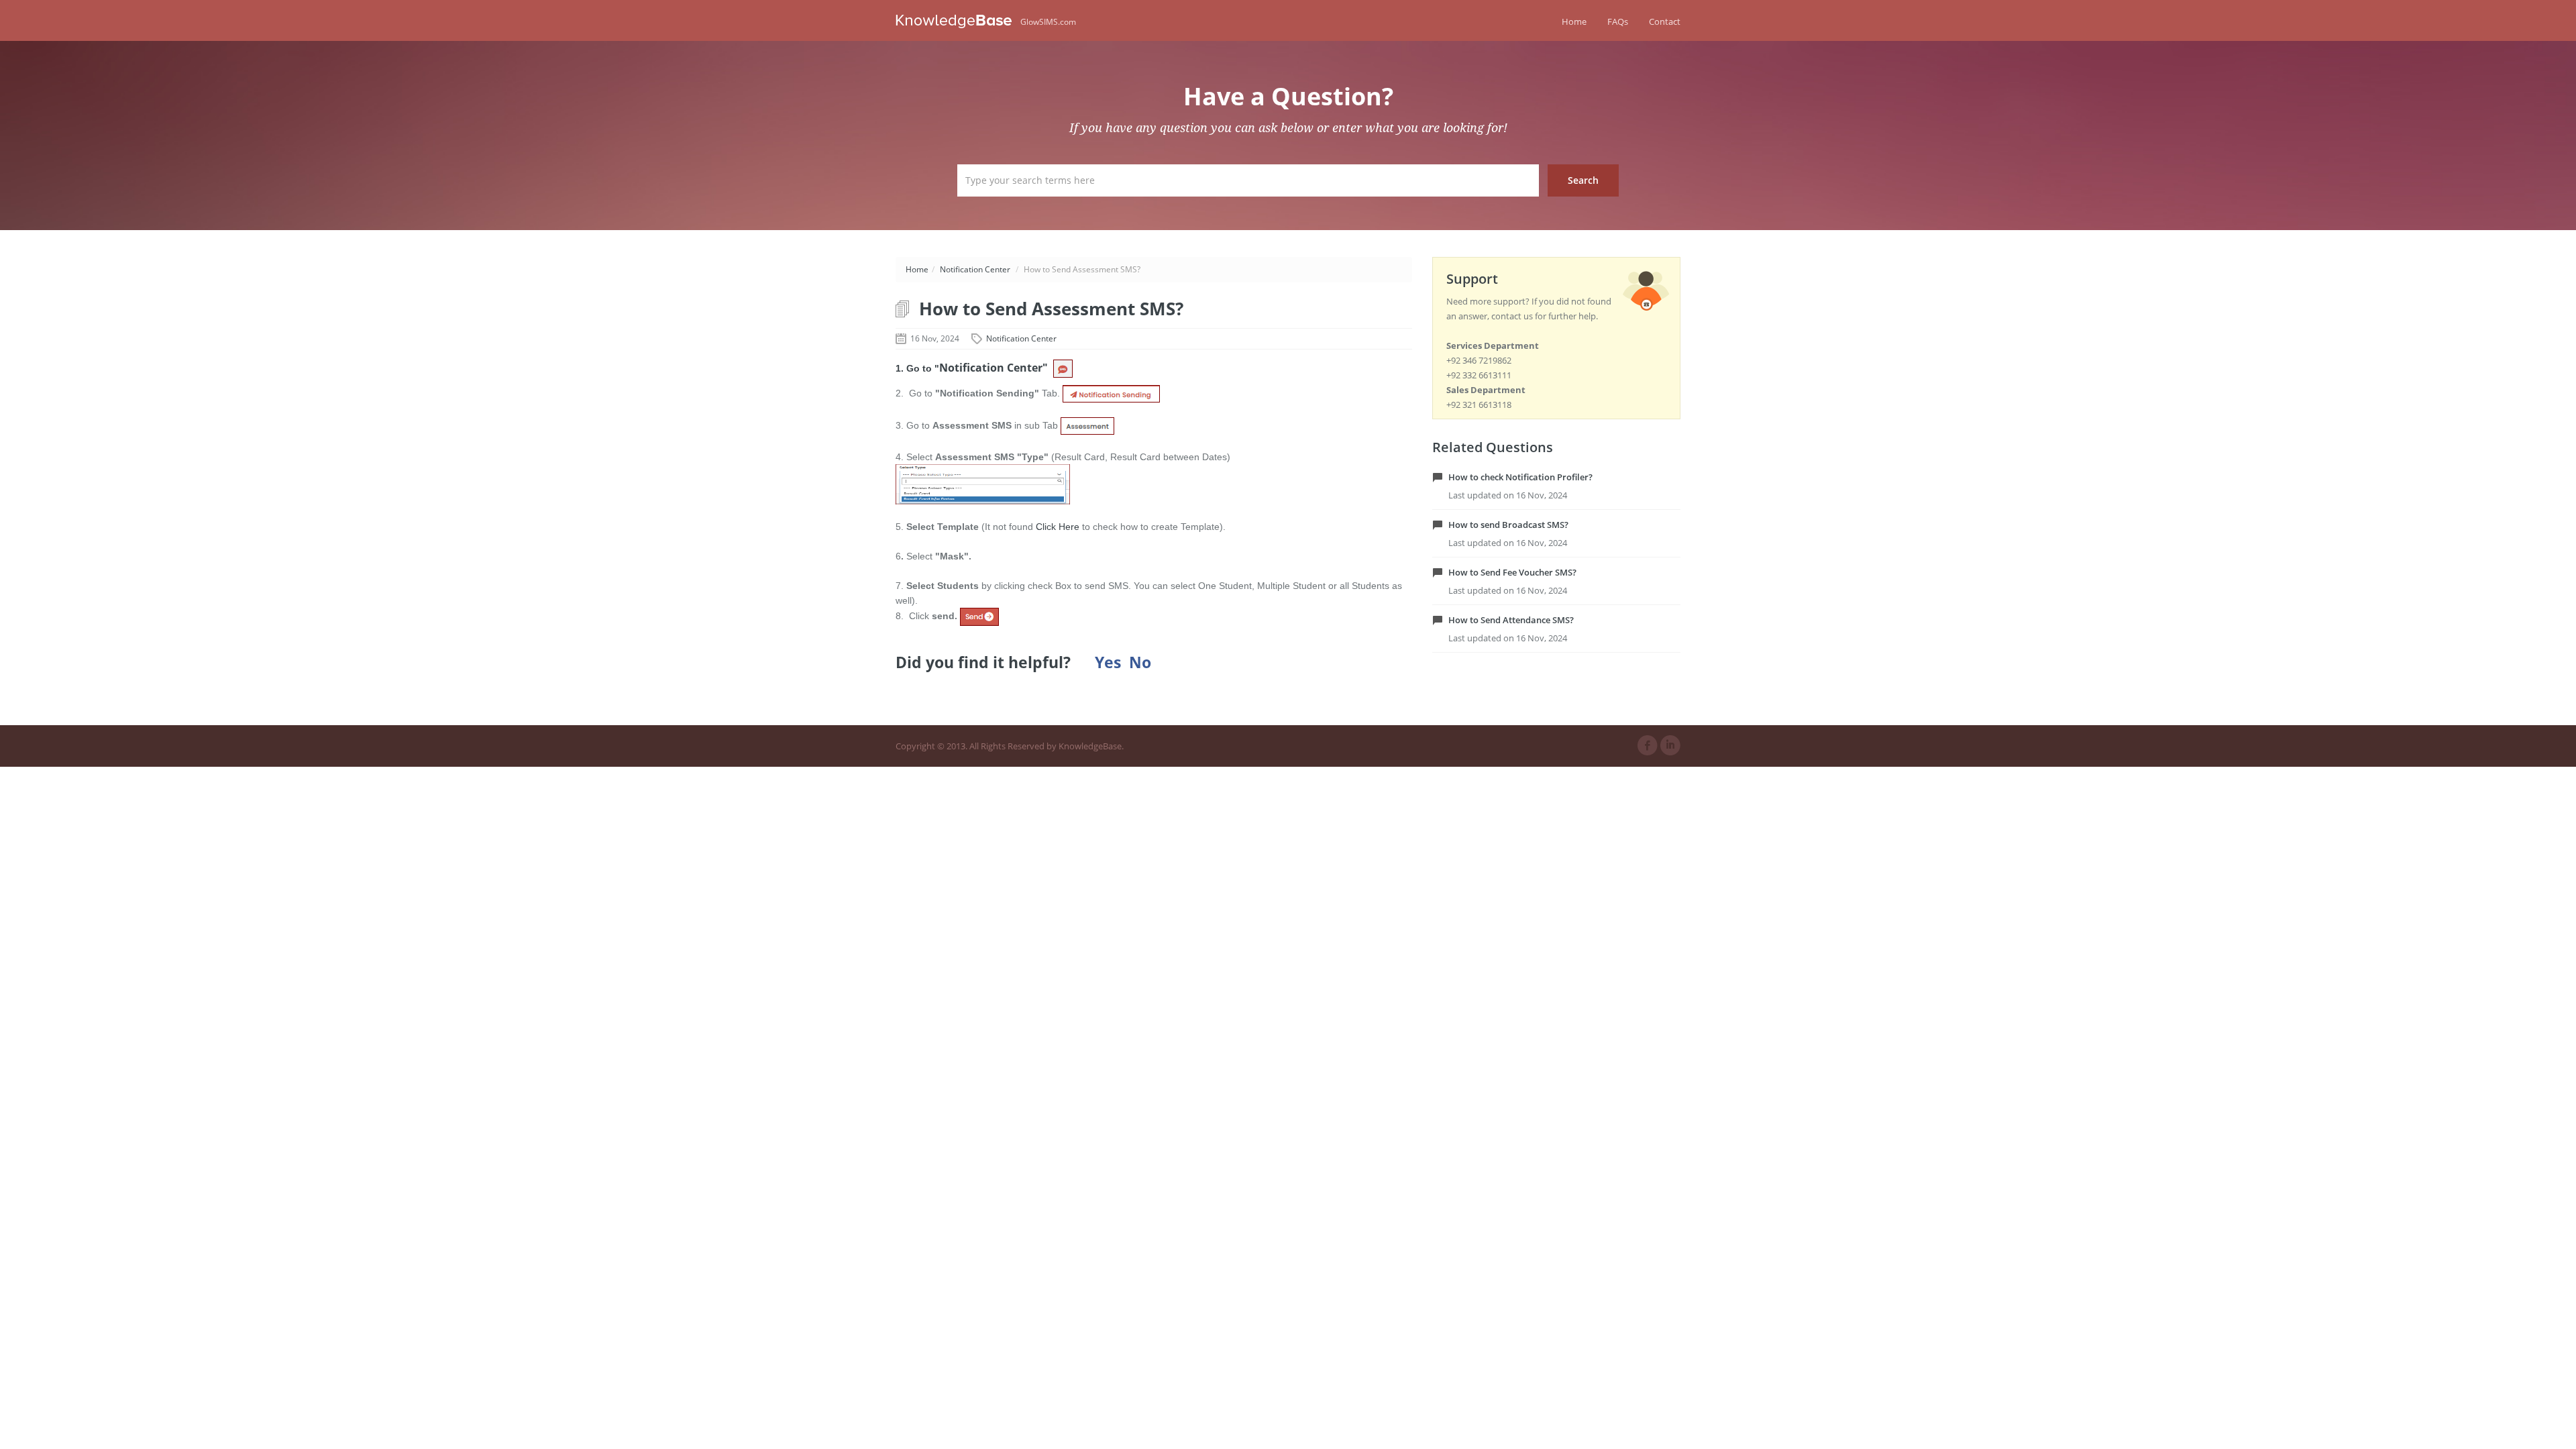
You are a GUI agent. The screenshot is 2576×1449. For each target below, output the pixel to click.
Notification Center (975, 269)
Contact (1665, 21)
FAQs (1618, 21)
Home (1574, 21)
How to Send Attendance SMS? (1511, 620)
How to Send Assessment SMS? (1051, 309)
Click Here (1058, 527)
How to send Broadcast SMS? (1508, 525)
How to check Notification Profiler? (1520, 477)
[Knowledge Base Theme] (958, 20)
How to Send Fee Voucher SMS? (1512, 572)
